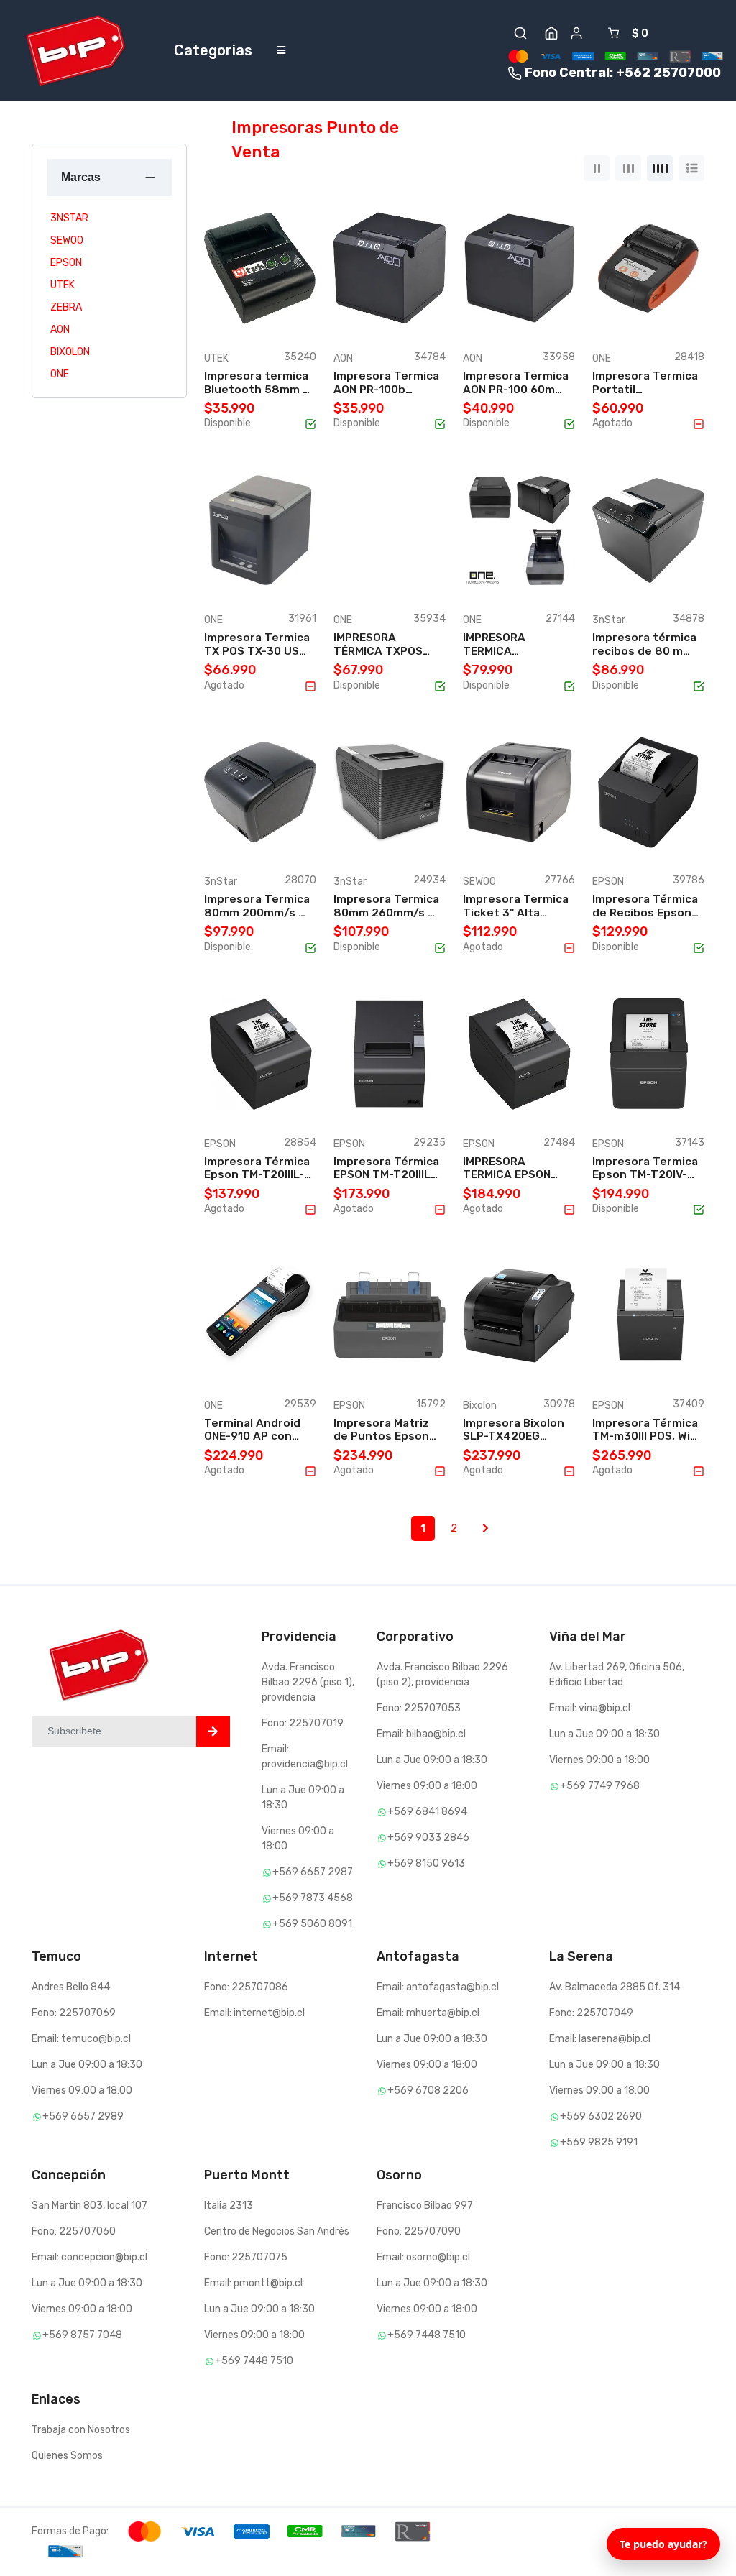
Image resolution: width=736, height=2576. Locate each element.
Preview (266, 318)
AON (60, 330)
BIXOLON (70, 352)
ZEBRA (66, 307)
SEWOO (67, 240)
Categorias (213, 50)
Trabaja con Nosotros (81, 2430)
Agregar (266, 303)
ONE (60, 374)
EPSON (66, 263)
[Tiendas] (551, 33)
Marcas (81, 177)
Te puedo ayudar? (663, 2544)
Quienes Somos (67, 2456)
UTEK (63, 285)
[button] (520, 33)
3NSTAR (69, 218)
